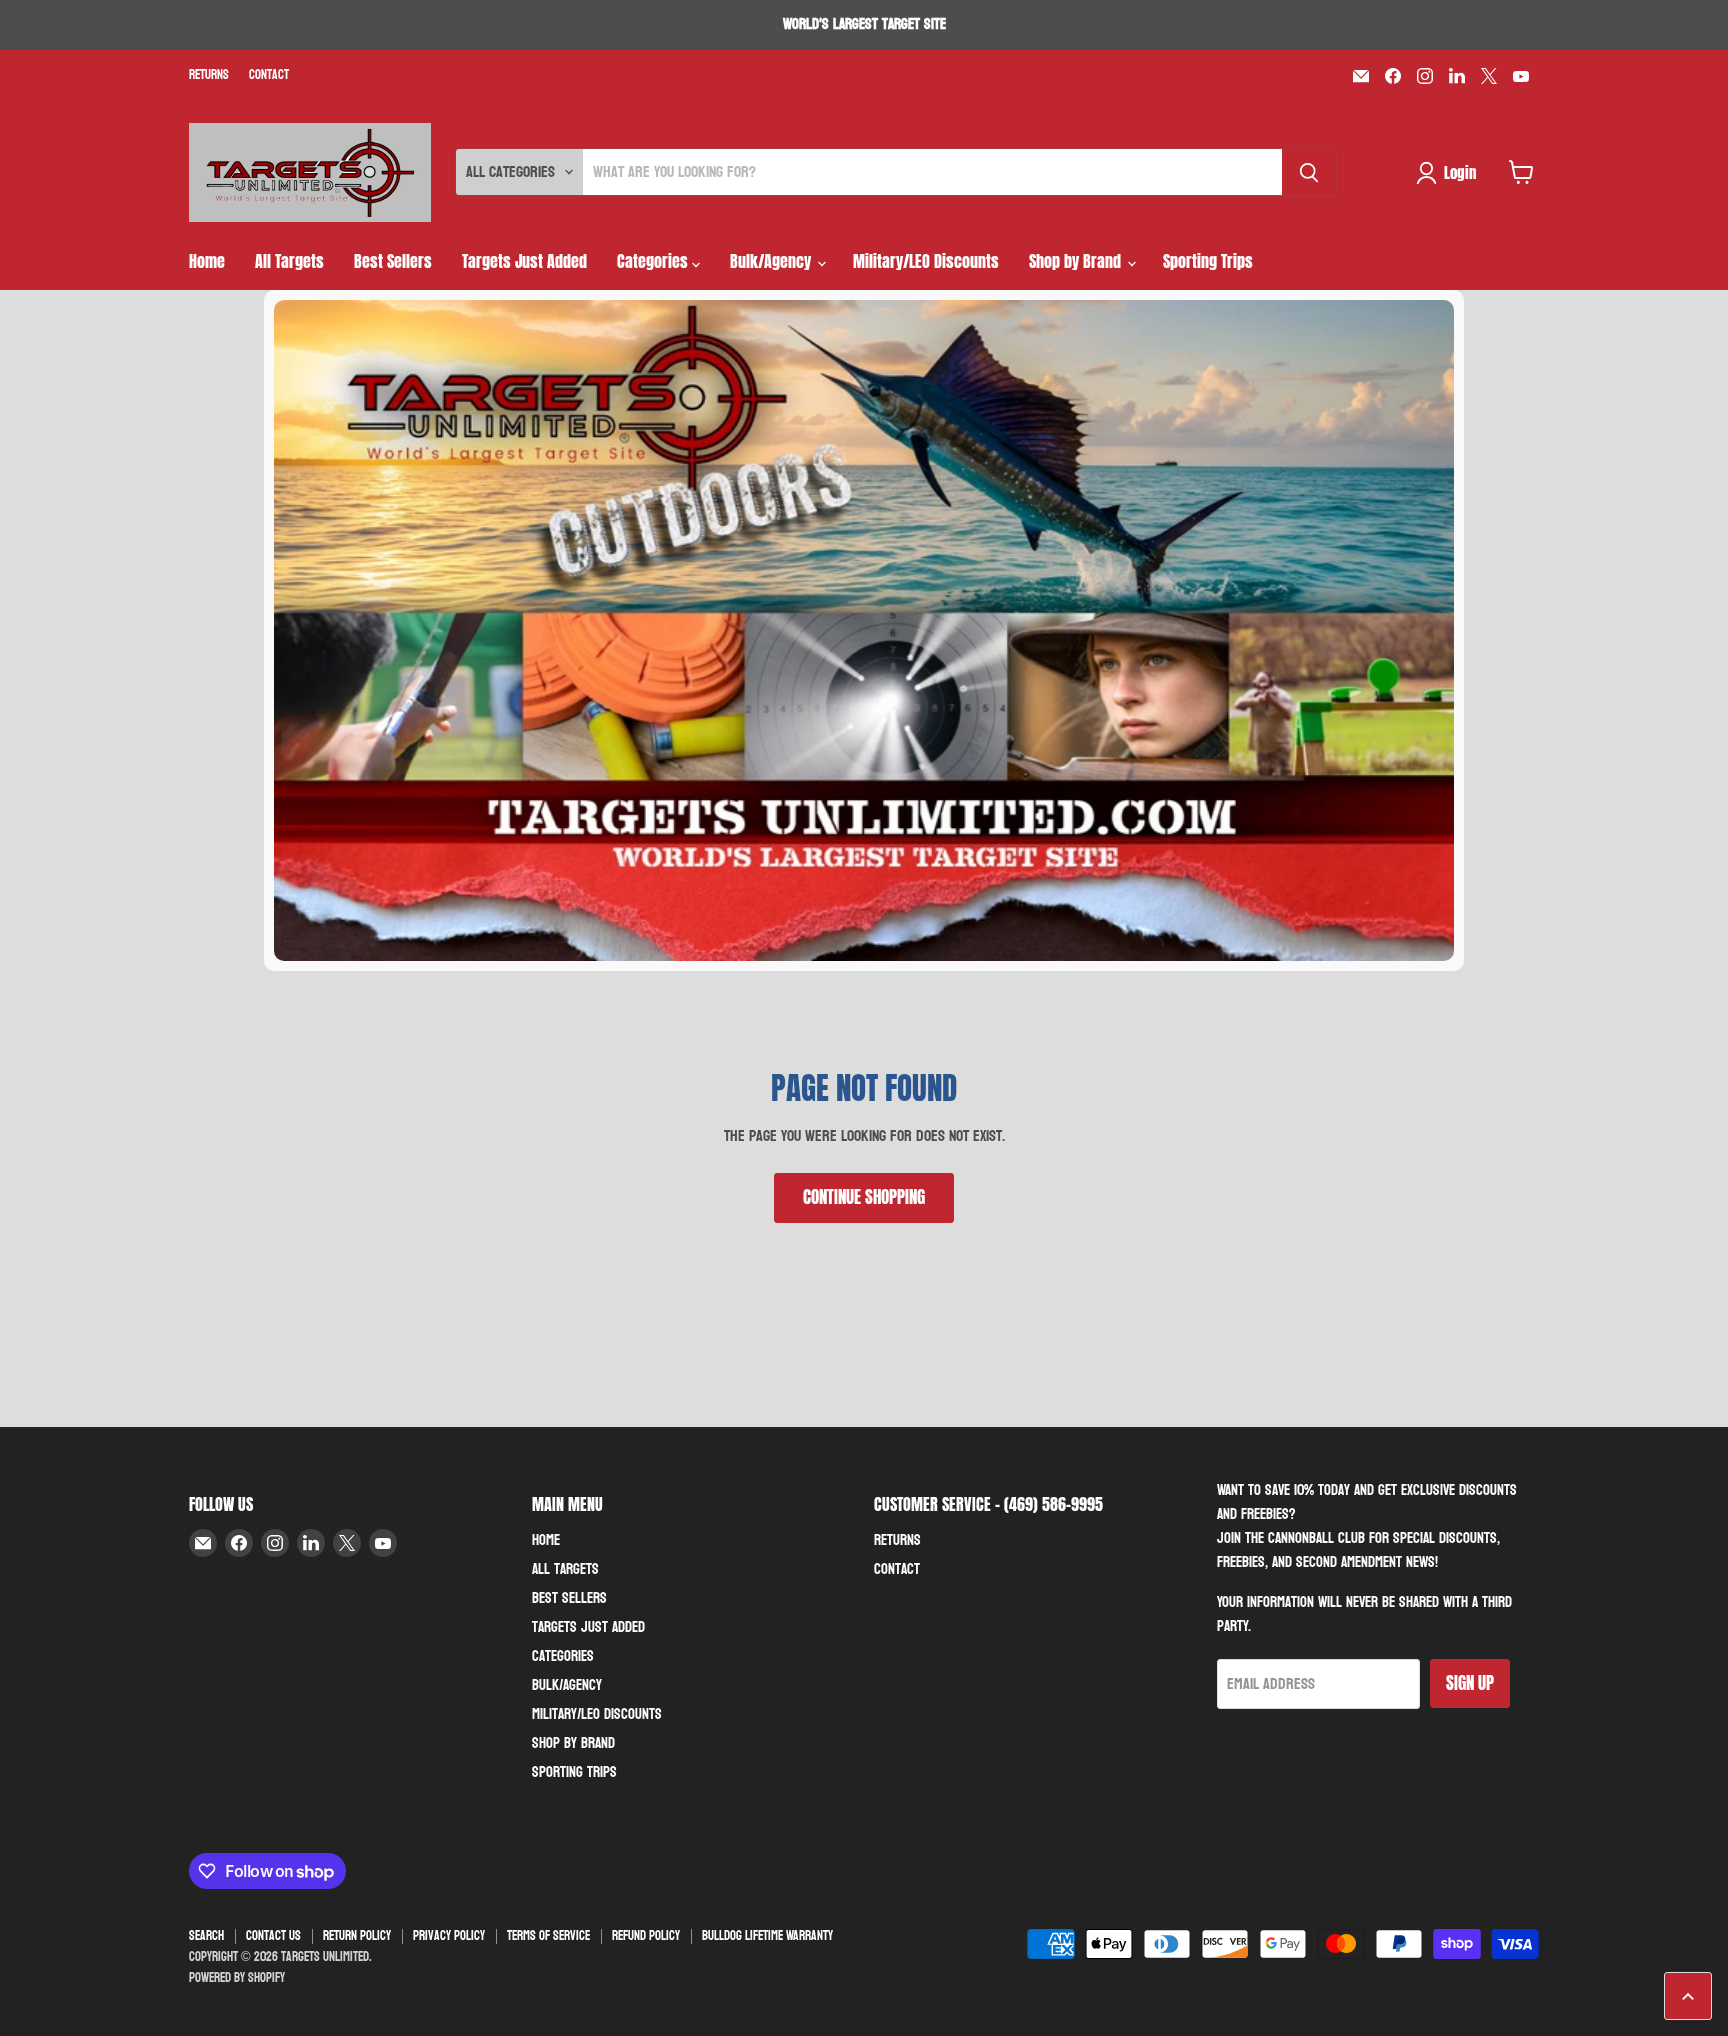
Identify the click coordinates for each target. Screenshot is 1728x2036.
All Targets (289, 261)
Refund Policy (646, 1936)
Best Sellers (393, 261)
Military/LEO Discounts (926, 261)
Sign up (1470, 1683)
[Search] (1309, 172)
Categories (654, 261)
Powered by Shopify (237, 1978)
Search (206, 1936)
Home (207, 261)
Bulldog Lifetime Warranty (767, 1936)
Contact (269, 75)
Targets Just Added (524, 261)
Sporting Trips (1208, 261)
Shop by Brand (1077, 261)
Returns (209, 75)
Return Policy (357, 1936)
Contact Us (273, 1936)
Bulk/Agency (772, 261)
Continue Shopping (864, 1197)
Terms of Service (548, 1936)
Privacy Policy (449, 1936)
